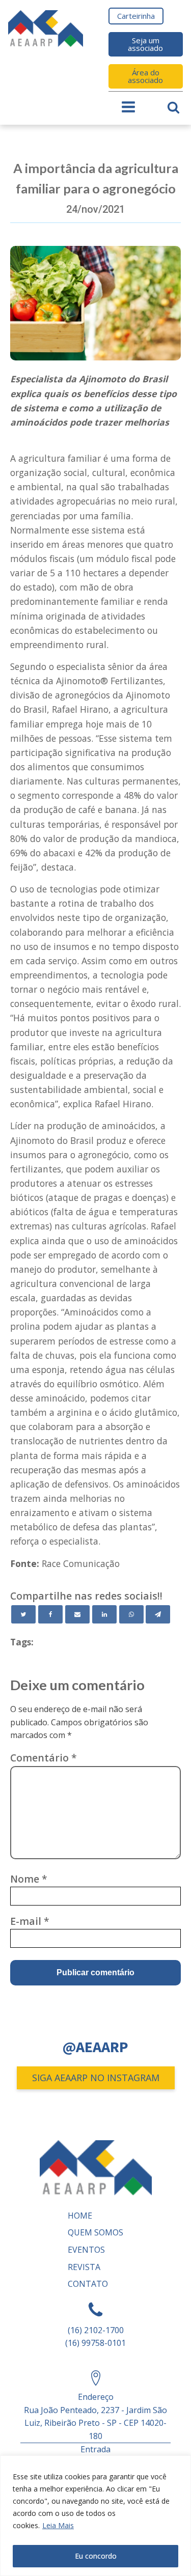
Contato (88, 2284)
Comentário (44, 1758)
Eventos (86, 2250)
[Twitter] (23, 1614)
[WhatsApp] (131, 1614)
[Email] (77, 1614)
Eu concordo (96, 2556)
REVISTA (84, 2267)
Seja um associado (145, 44)
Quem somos (95, 2232)
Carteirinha (136, 16)
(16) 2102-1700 (96, 2330)
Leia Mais (58, 2525)
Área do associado (145, 76)
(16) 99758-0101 (95, 2343)
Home (80, 2216)
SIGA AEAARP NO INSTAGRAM (96, 2078)
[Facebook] (50, 1614)
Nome (29, 1879)
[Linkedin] (104, 1614)
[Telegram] (158, 1614)
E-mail (30, 1921)
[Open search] (173, 107)
